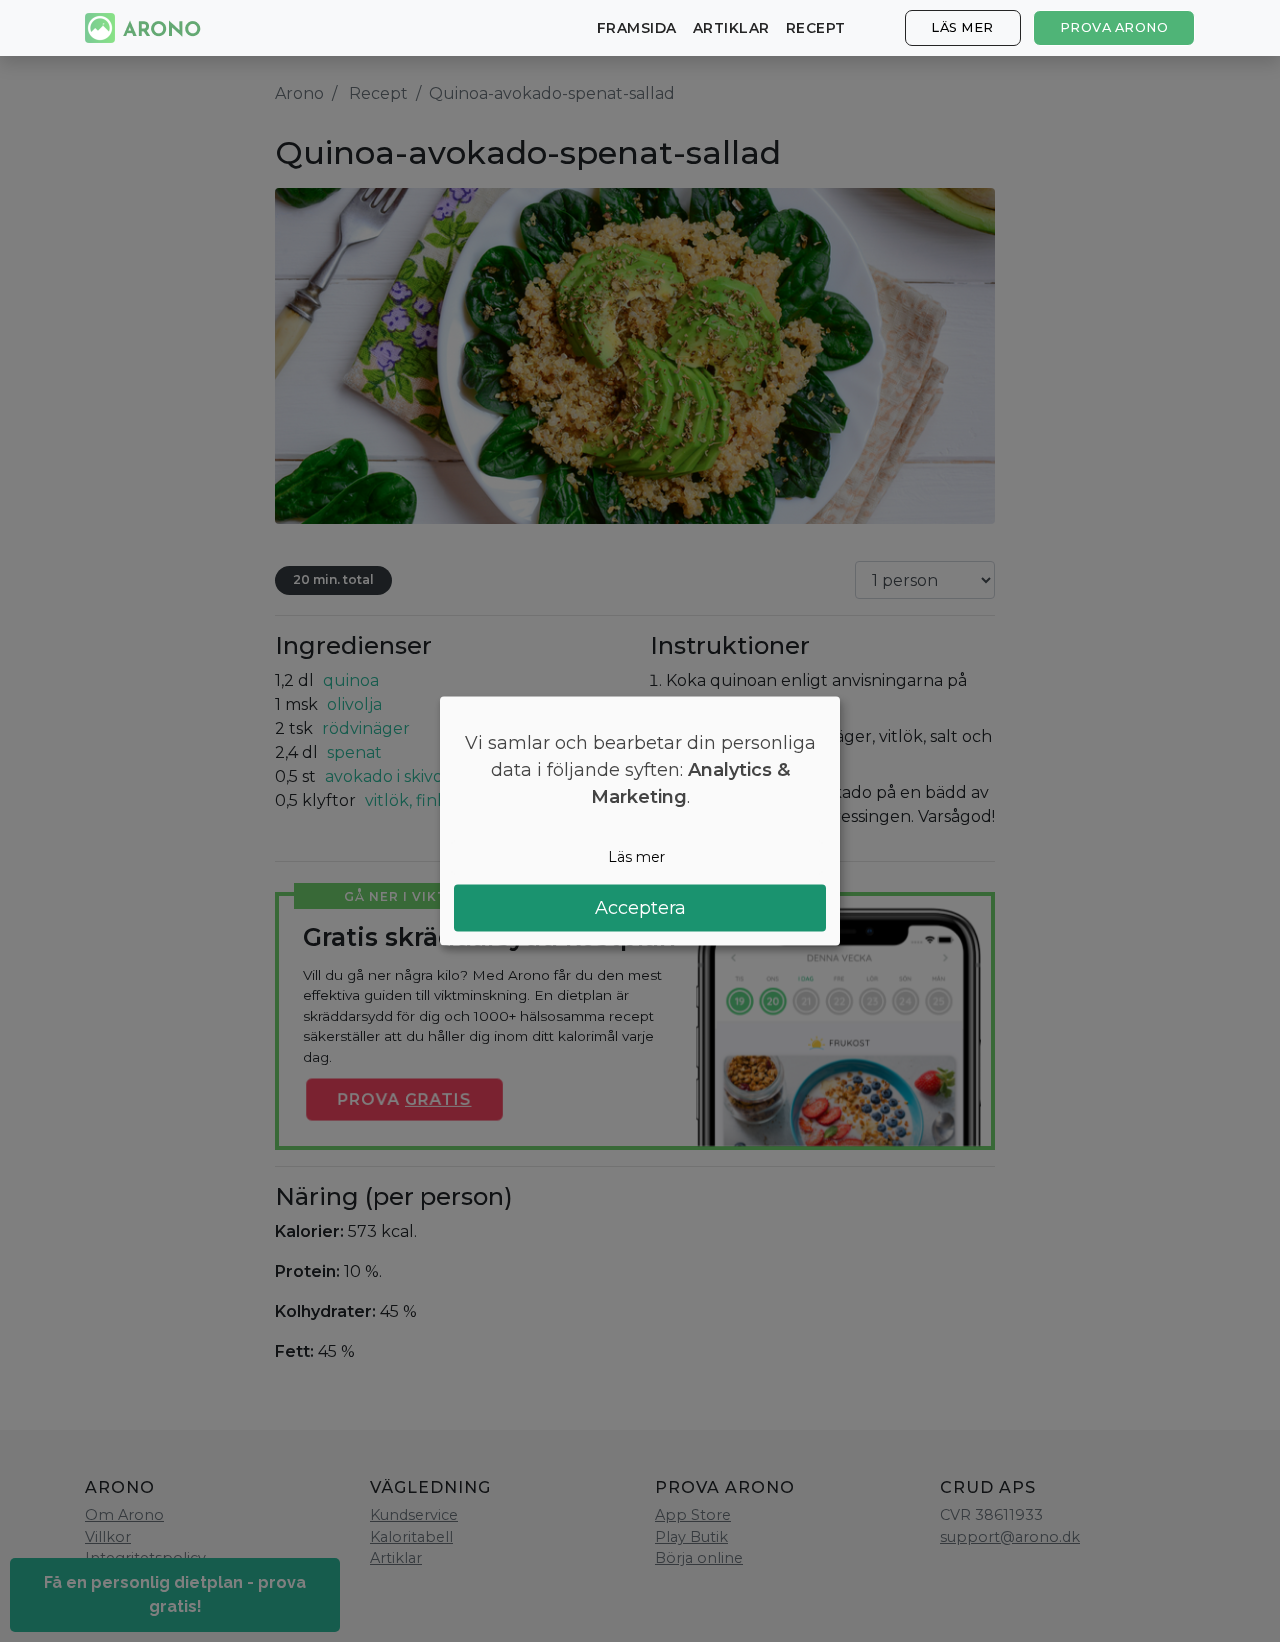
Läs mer (962, 27)
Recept (816, 28)
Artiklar (731, 28)
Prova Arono (1114, 27)
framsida (637, 28)
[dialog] (640, 821)
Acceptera (640, 907)
